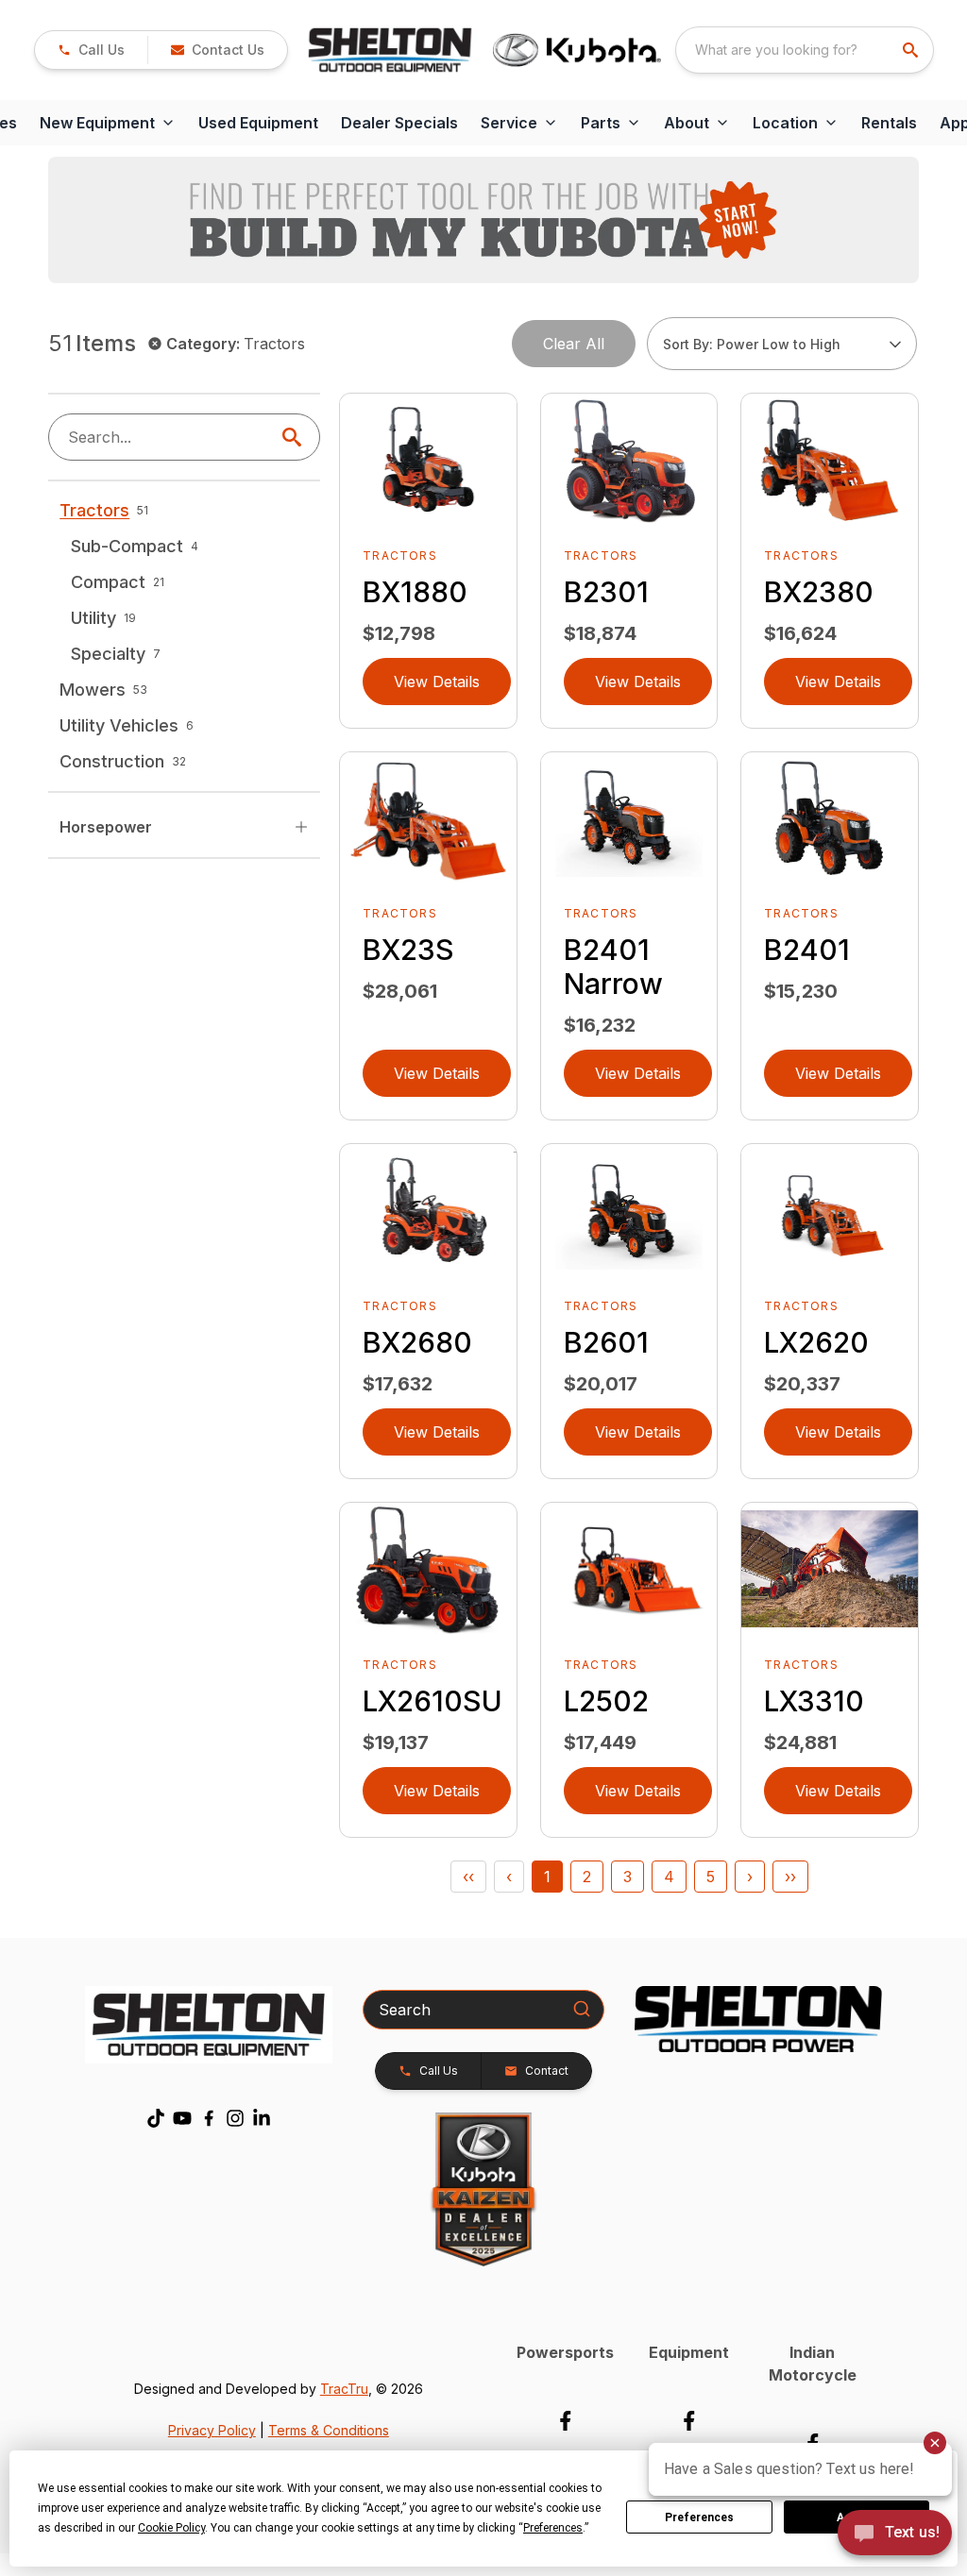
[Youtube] (182, 2118)
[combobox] (805, 50)
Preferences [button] (553, 2528)
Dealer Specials (399, 123)
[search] (912, 50)
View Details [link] (437, 682)
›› (790, 1877)
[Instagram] (235, 2118)
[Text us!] (895, 2534)
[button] (91, 50)
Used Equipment (258, 123)
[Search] (582, 2009)
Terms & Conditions (329, 2430)
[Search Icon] (296, 437)
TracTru (344, 2389)
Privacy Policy (212, 2430)
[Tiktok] (156, 2118)
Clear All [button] (574, 344)
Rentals (889, 123)
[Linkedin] (262, 2118)
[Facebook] (209, 2118)
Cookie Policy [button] (171, 2528)
